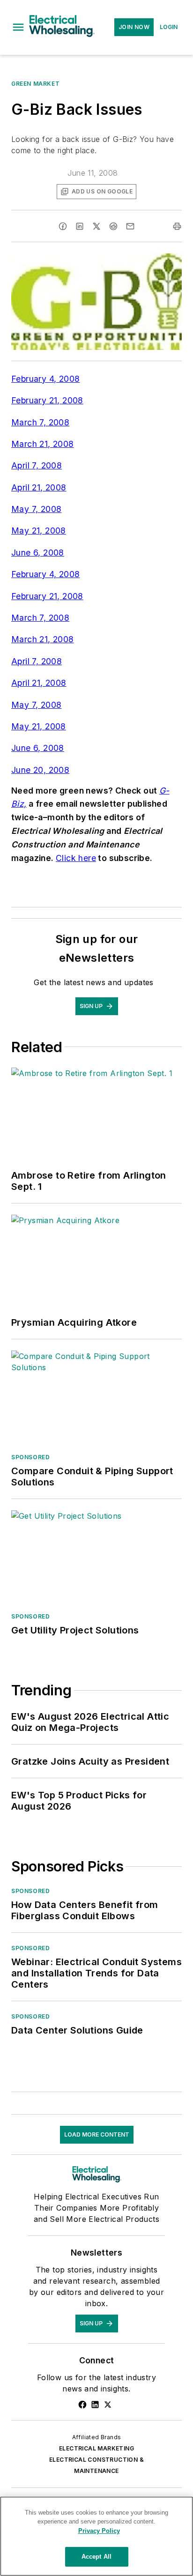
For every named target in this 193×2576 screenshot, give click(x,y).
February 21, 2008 (47, 400)
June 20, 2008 (40, 770)
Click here (76, 858)
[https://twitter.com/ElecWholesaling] (108, 2405)
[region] (96, 2536)
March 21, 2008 (43, 444)
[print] (177, 226)
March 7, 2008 (40, 422)
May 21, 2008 (39, 531)
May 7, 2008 (36, 509)
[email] (130, 226)
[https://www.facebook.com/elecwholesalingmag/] (82, 2405)
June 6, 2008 (38, 553)
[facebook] (63, 226)
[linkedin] (80, 226)
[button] (18, 27)
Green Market (35, 84)
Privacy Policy (99, 2531)
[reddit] (113, 226)
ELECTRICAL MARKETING (96, 2448)
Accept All (96, 2557)
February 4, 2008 (45, 379)
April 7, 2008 (37, 465)
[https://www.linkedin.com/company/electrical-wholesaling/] (95, 2405)
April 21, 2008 (39, 487)
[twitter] (96, 226)
